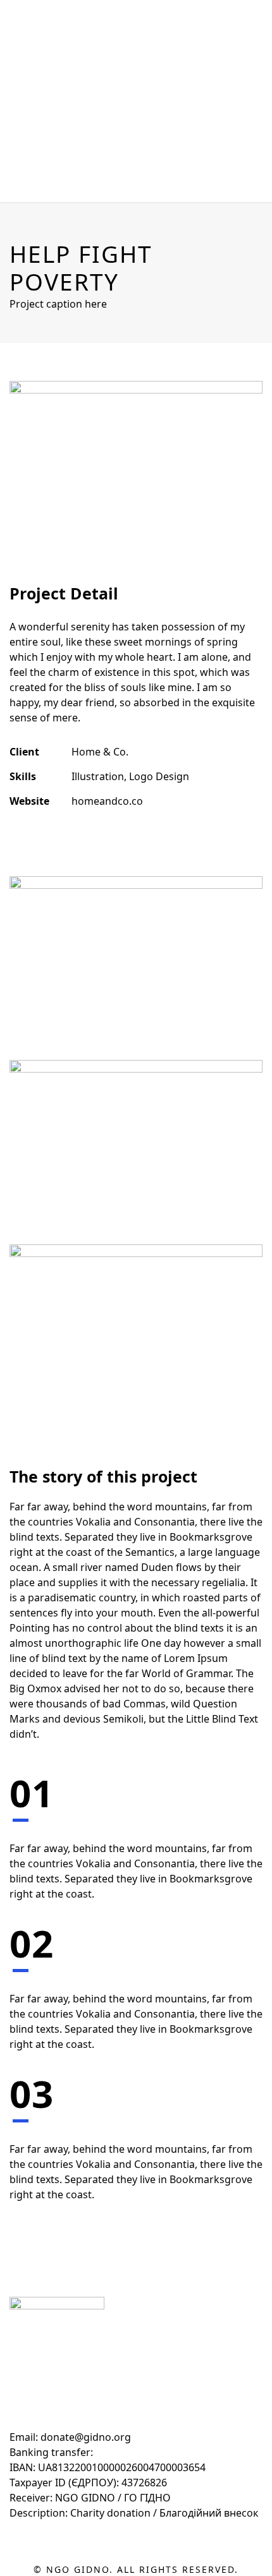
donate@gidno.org (86, 2437)
